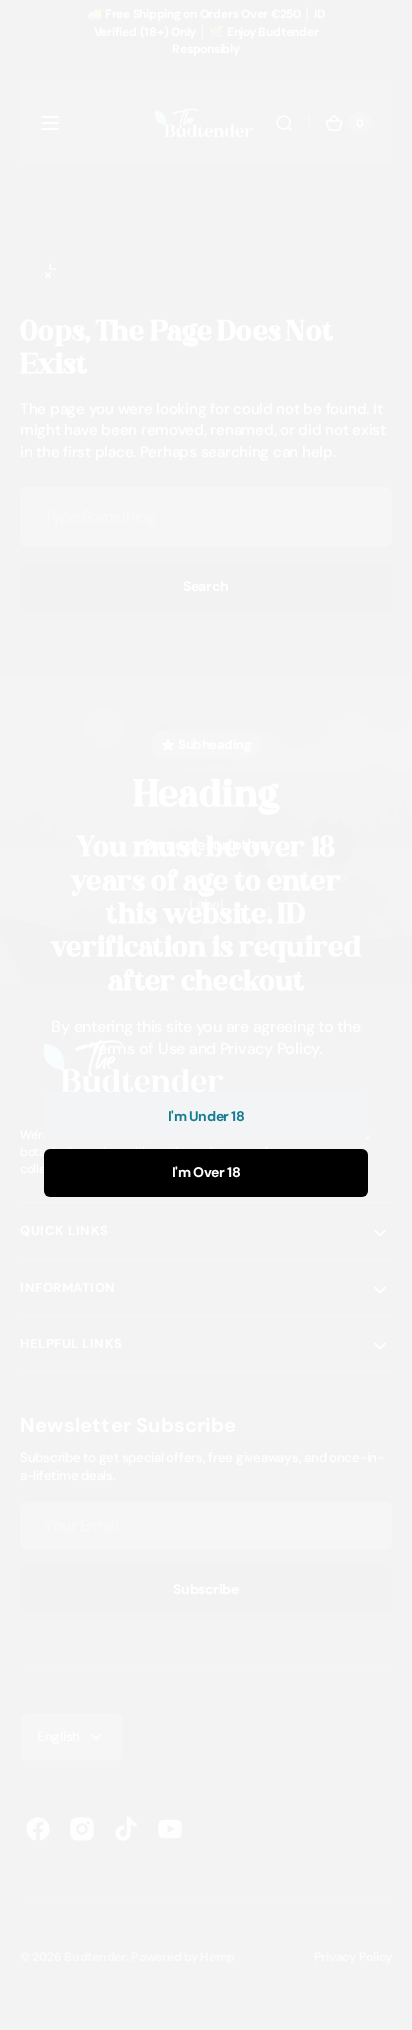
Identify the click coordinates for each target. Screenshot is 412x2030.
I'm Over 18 (206, 1172)
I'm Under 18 (206, 1116)
